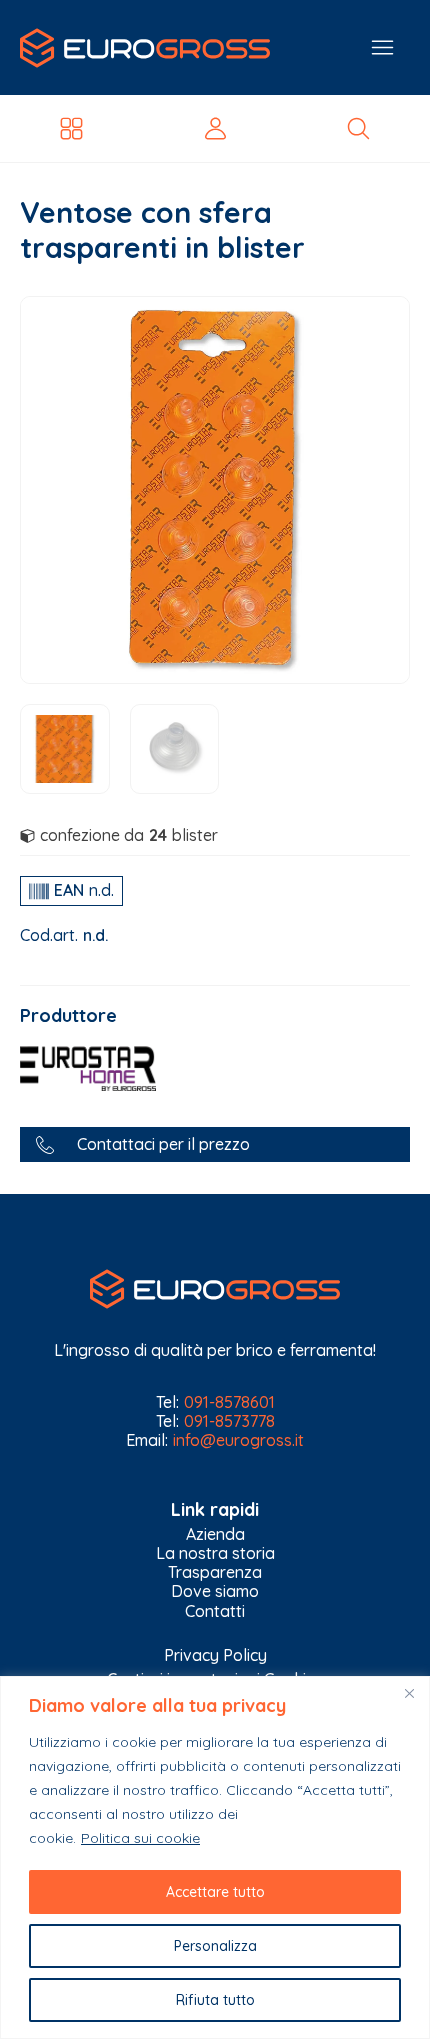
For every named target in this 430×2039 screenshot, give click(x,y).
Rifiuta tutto (215, 2000)
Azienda (215, 1534)
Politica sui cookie (140, 1838)
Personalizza (215, 1946)
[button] (215, 1144)
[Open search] (358, 128)
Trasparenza (215, 1572)
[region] (215, 1857)
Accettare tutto (215, 1892)
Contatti (215, 1611)
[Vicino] (409, 1693)
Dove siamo (215, 1591)
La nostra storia (215, 1553)
